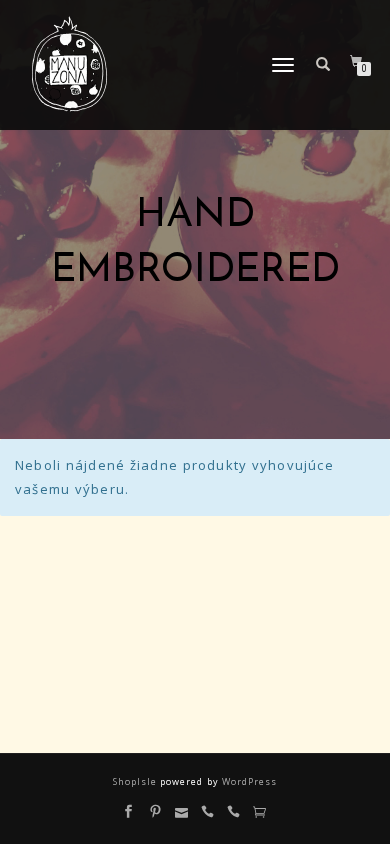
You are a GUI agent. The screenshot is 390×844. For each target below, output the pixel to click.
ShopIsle (136, 781)
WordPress (248, 781)
